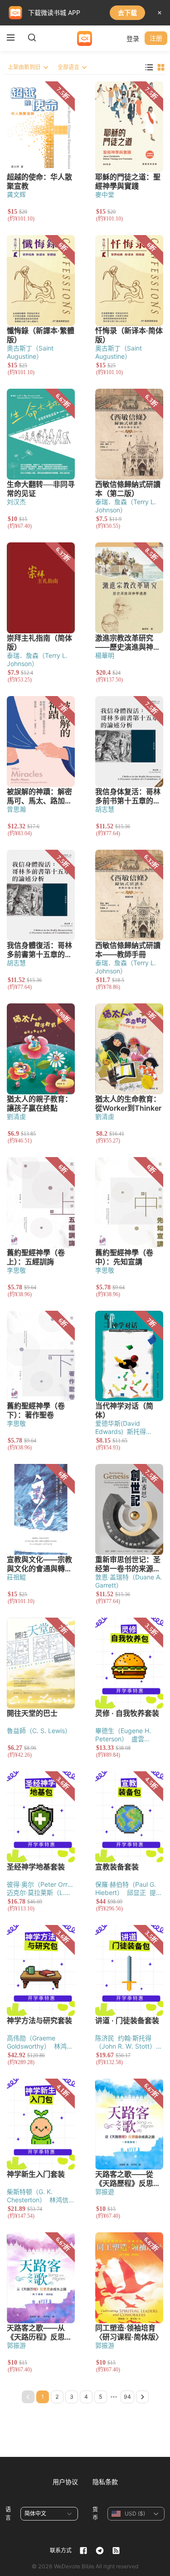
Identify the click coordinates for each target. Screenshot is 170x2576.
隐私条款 (105, 2482)
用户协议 (65, 2482)
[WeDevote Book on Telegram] (100, 2551)
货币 (95, 2513)
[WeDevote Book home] (85, 38)
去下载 (127, 13)
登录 (133, 38)
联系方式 (61, 2550)
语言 (8, 2513)
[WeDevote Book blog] (116, 2551)
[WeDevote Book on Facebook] (83, 2551)
